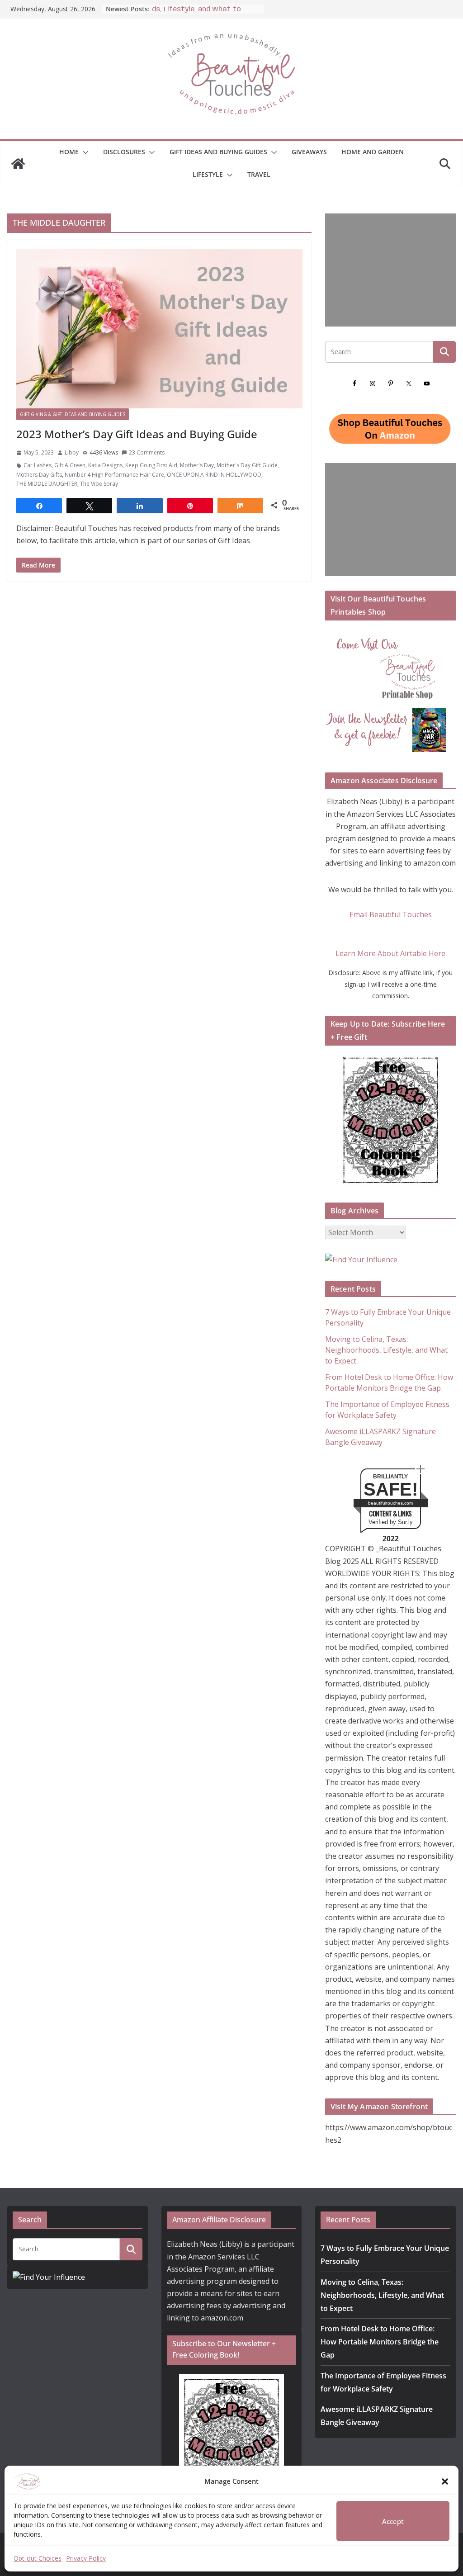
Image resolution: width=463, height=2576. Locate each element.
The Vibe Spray (99, 484)
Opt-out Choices (38, 2558)
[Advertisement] (390, 270)
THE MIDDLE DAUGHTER (47, 484)
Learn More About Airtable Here (390, 953)
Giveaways (309, 152)
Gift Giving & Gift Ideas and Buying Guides (73, 414)
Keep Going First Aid (151, 465)
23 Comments (147, 452)
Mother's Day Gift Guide (247, 465)
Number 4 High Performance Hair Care (114, 475)
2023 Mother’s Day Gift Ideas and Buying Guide (137, 434)
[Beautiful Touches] (18, 164)
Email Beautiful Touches (391, 914)
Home (69, 152)
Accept (393, 2521)
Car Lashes (38, 465)
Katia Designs (105, 465)
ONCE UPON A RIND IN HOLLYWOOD (214, 475)
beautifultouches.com (390, 1503)
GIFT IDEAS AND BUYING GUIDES (218, 152)
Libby (72, 452)
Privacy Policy (86, 2558)
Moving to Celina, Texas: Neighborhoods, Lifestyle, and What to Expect (386, 1350)
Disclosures (124, 152)
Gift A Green (70, 465)
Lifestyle (208, 174)
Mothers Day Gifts (39, 475)
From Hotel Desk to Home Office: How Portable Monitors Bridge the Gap (380, 2342)
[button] (445, 2481)
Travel (259, 174)
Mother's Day (197, 465)
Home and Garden (373, 152)
